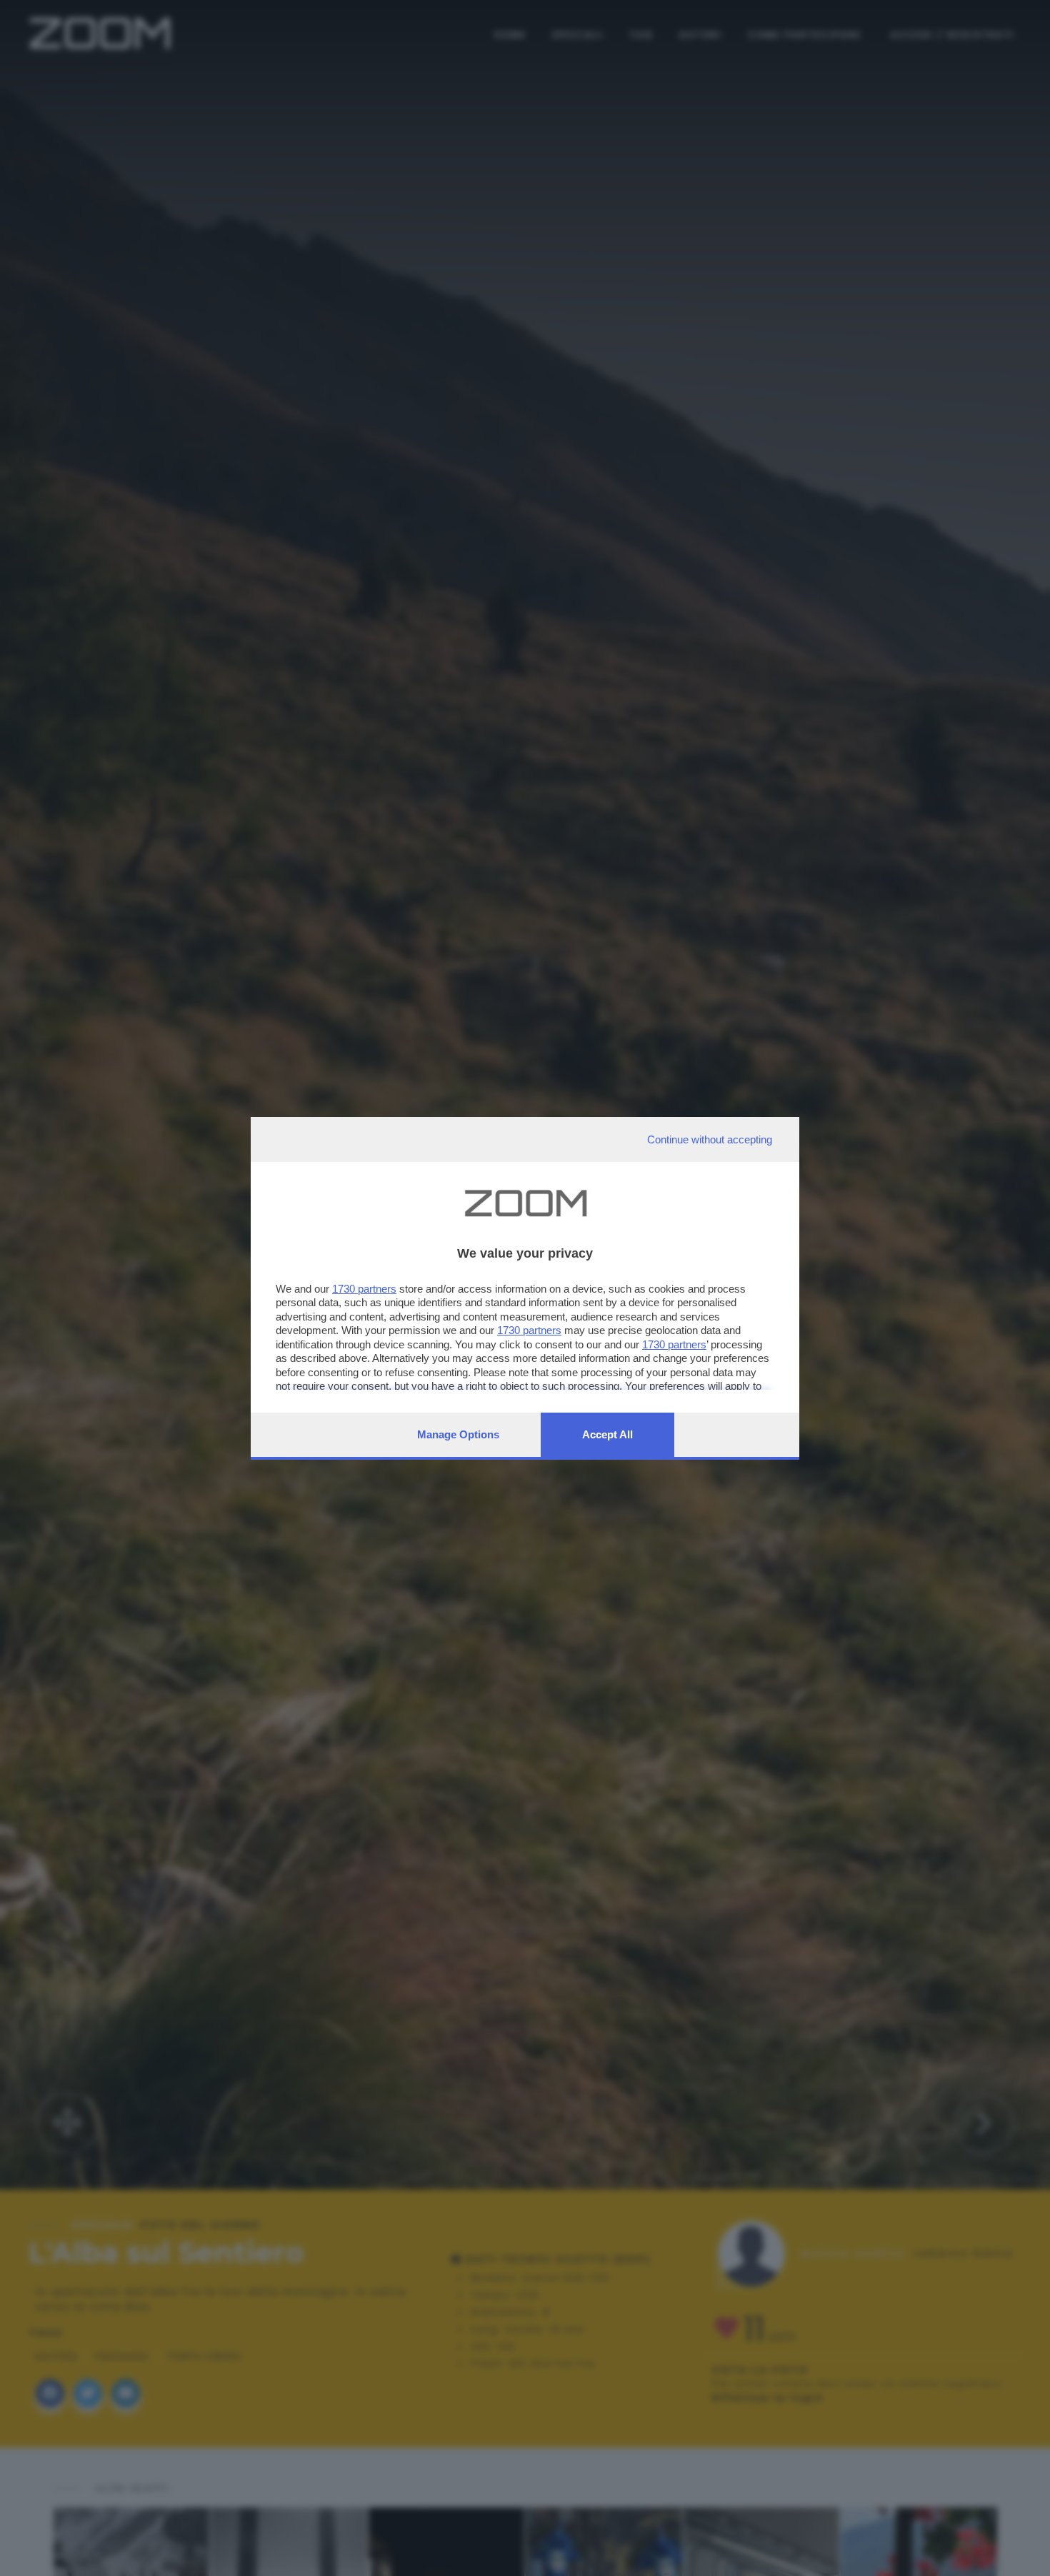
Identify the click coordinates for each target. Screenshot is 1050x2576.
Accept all (607, 1434)
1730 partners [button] (364, 1289)
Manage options (458, 1434)
